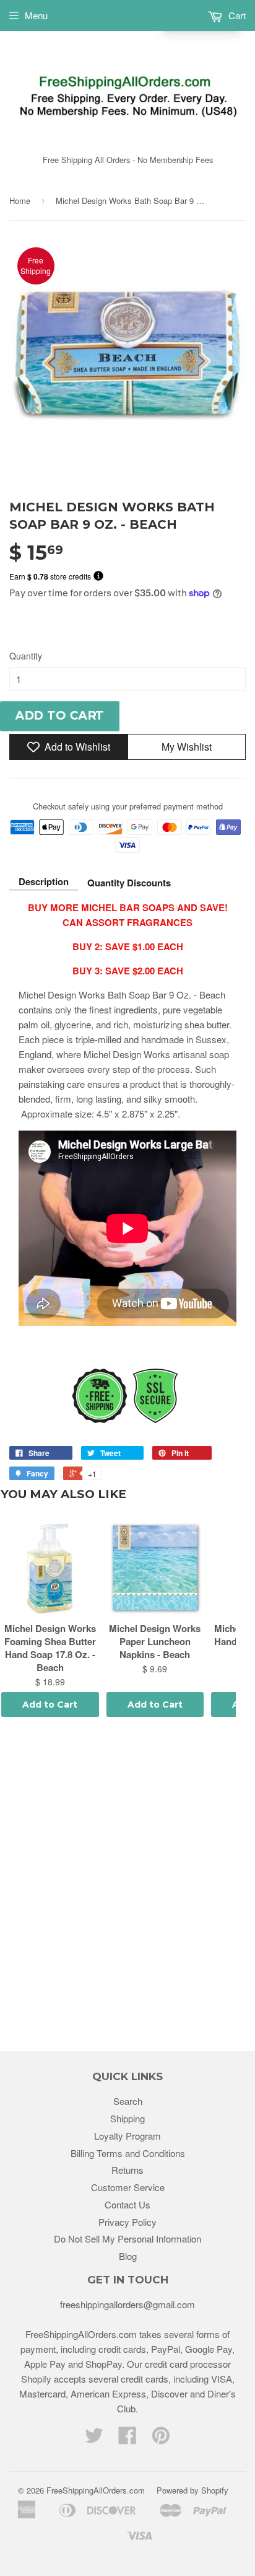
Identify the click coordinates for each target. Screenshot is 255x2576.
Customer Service (128, 2187)
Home (20, 201)
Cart (236, 15)
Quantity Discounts (129, 883)
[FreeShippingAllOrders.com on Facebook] (127, 2439)
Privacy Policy (127, 2222)
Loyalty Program (127, 2136)
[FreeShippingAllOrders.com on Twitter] (94, 2439)
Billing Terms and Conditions (128, 2153)
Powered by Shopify (192, 2490)
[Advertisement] (127, 1886)
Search (128, 2101)
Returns (127, 2170)
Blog (128, 2256)
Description (44, 881)
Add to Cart (50, 1705)
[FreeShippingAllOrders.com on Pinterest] (161, 2439)
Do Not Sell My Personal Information (127, 2239)
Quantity (26, 656)
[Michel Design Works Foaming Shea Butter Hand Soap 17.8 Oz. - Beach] (50, 1568)
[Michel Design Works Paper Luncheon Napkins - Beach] (155, 1568)
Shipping (127, 2118)
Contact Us (127, 2204)
